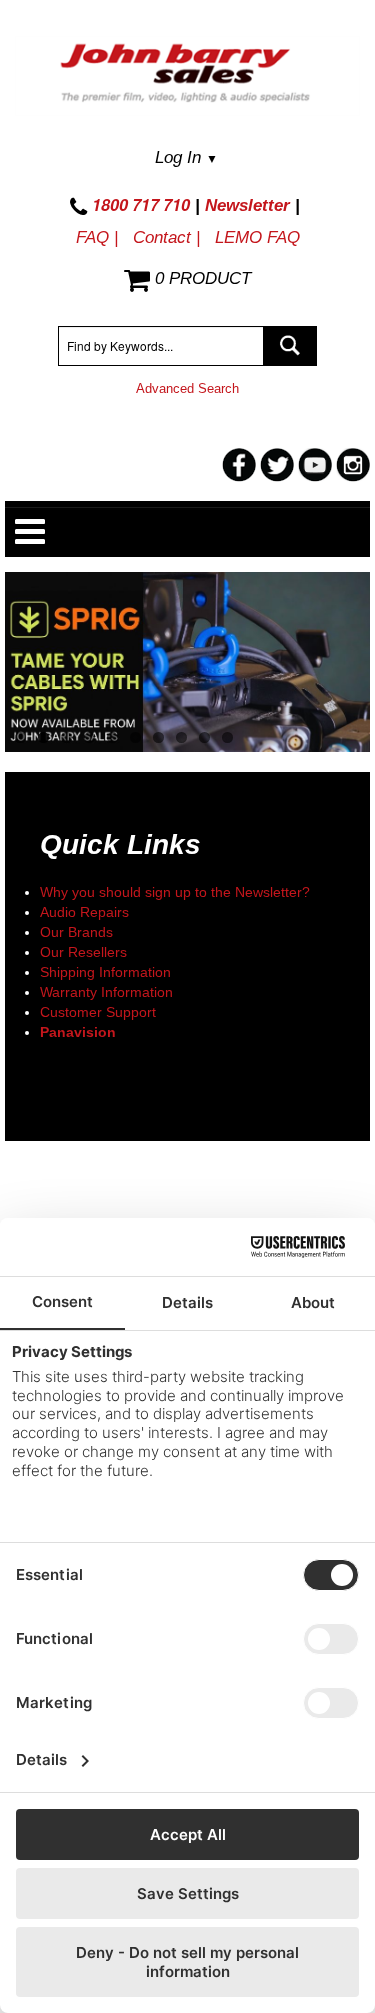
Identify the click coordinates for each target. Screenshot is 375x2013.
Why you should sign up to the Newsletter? (175, 892)
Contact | (166, 237)
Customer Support (98, 1012)
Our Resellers (83, 952)
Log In (186, 157)
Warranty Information (106, 992)
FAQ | (97, 237)
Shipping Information (105, 972)
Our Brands (76, 932)
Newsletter (247, 205)
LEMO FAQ (257, 237)
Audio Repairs (84, 912)
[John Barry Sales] (187, 76)
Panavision (78, 1032)
